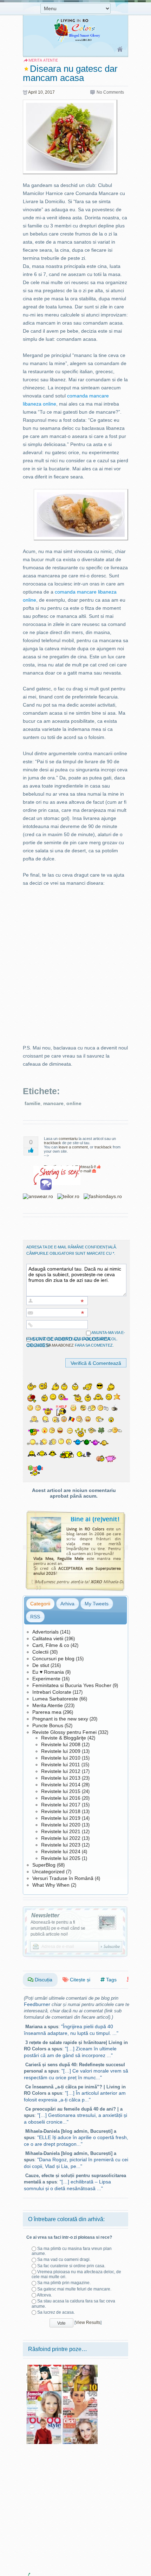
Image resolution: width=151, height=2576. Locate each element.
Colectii (40, 1652)
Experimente (46, 1679)
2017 (50, 92)
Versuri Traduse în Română (63, 1878)
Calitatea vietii (48, 1638)
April (32, 92)
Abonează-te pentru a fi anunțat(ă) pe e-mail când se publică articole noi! (58, 1928)
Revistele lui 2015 (61, 1791)
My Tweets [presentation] (97, 1604)
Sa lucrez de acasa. (56, 2312)
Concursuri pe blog (53, 1659)
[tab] (40, 1604)
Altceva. (44, 2295)
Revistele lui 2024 (61, 1851)
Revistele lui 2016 (61, 1798)
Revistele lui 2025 (61, 1858)
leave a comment (73, 1147)
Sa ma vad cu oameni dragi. (64, 2260)
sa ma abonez (60, 1345)
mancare (53, 1103)
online (74, 1103)
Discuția (43, 1980)
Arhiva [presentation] (67, 1604)
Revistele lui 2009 (61, 1751)
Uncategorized (48, 1872)
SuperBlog (44, 1865)
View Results (88, 2323)
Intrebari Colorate (52, 1692)
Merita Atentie (48, 1705)
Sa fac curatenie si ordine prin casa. (71, 2266)
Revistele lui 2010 (61, 1758)
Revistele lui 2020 (61, 1825)
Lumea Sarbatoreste (55, 1699)
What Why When (51, 1885)
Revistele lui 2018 (61, 1811)
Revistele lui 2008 (61, 1744)
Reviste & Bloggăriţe (64, 1738)
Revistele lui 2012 (61, 1771)
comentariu (68, 1139)
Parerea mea (47, 1712)
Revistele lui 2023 (61, 1845)
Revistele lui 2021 (61, 1831)
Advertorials (45, 1632)
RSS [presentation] (35, 1617)
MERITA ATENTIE (43, 60)
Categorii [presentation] (40, 1604)
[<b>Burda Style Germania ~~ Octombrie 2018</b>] (44, 2420)
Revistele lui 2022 (61, 1838)
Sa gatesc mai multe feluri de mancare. (74, 2289)
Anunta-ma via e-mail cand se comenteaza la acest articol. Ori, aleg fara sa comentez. (76, 1339)
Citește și (79, 1980)
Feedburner (37, 2004)
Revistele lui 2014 (61, 1785)
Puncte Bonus (48, 1725)
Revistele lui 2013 (61, 1778)
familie (32, 1103)
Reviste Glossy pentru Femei (64, 1732)
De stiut (41, 1665)
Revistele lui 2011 (61, 1765)
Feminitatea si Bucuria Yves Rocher (72, 1685)
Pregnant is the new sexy (60, 1719)
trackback (52, 1143)
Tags (111, 1980)
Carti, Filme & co (51, 1645)
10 (40, 92)
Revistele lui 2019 (61, 1818)
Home (120, 50)
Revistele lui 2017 (61, 1805)
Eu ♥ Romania (48, 1672)
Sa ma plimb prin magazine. (64, 2283)
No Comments (110, 92)
